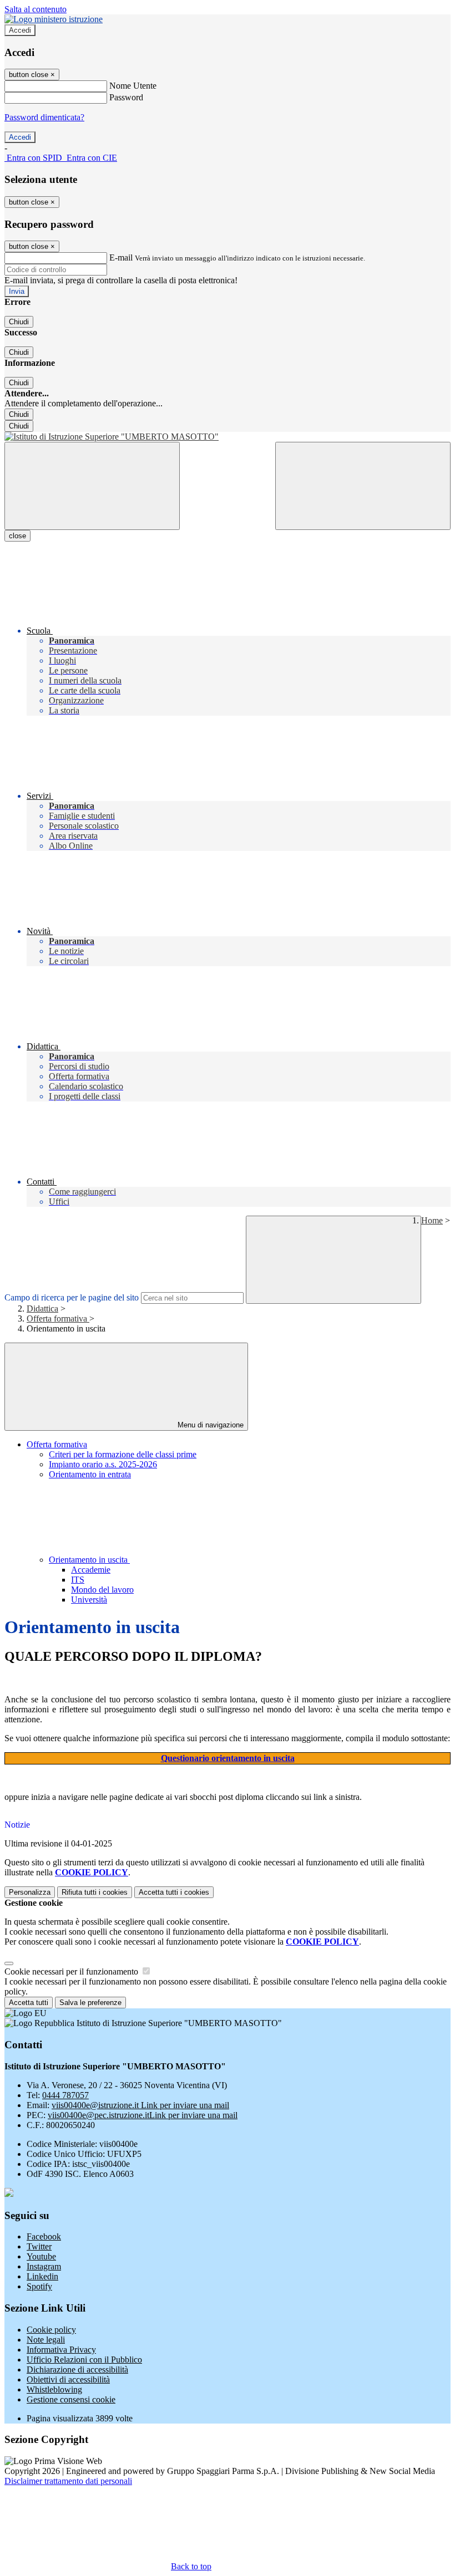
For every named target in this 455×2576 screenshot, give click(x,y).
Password (126, 97)
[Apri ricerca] (363, 486)
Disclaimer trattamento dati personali (68, 2481)
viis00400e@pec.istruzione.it (143, 2115)
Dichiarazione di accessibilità (77, 2370)
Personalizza (30, 1892)
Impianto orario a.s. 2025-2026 (103, 1464)
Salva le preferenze (90, 2003)
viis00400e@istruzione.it (140, 2105)
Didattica (42, 1309)
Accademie (91, 1570)
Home (432, 1220)
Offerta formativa (58, 1318)
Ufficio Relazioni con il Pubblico (84, 2360)
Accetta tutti (174, 1892)
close (17, 536)
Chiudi (19, 322)
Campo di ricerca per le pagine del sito (72, 1297)
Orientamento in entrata (90, 1474)
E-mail (121, 257)
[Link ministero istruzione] (54, 19)
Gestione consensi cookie (71, 2399)
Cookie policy (51, 2330)
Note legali (46, 2340)
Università (89, 1600)
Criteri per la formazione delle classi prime (123, 1454)
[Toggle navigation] (92, 486)
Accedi (20, 30)
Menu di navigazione (209, 1425)
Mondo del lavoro (102, 1590)
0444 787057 (65, 2095)
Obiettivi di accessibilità (68, 2379)
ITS (78, 1580)
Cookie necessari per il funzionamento (72, 1971)
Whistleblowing (54, 2389)
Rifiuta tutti (95, 1892)
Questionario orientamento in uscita (228, 1758)
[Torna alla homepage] (228, 437)
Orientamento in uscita (89, 1560)
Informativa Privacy (61, 2350)
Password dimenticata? (44, 117)
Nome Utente (133, 86)
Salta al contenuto (36, 9)
